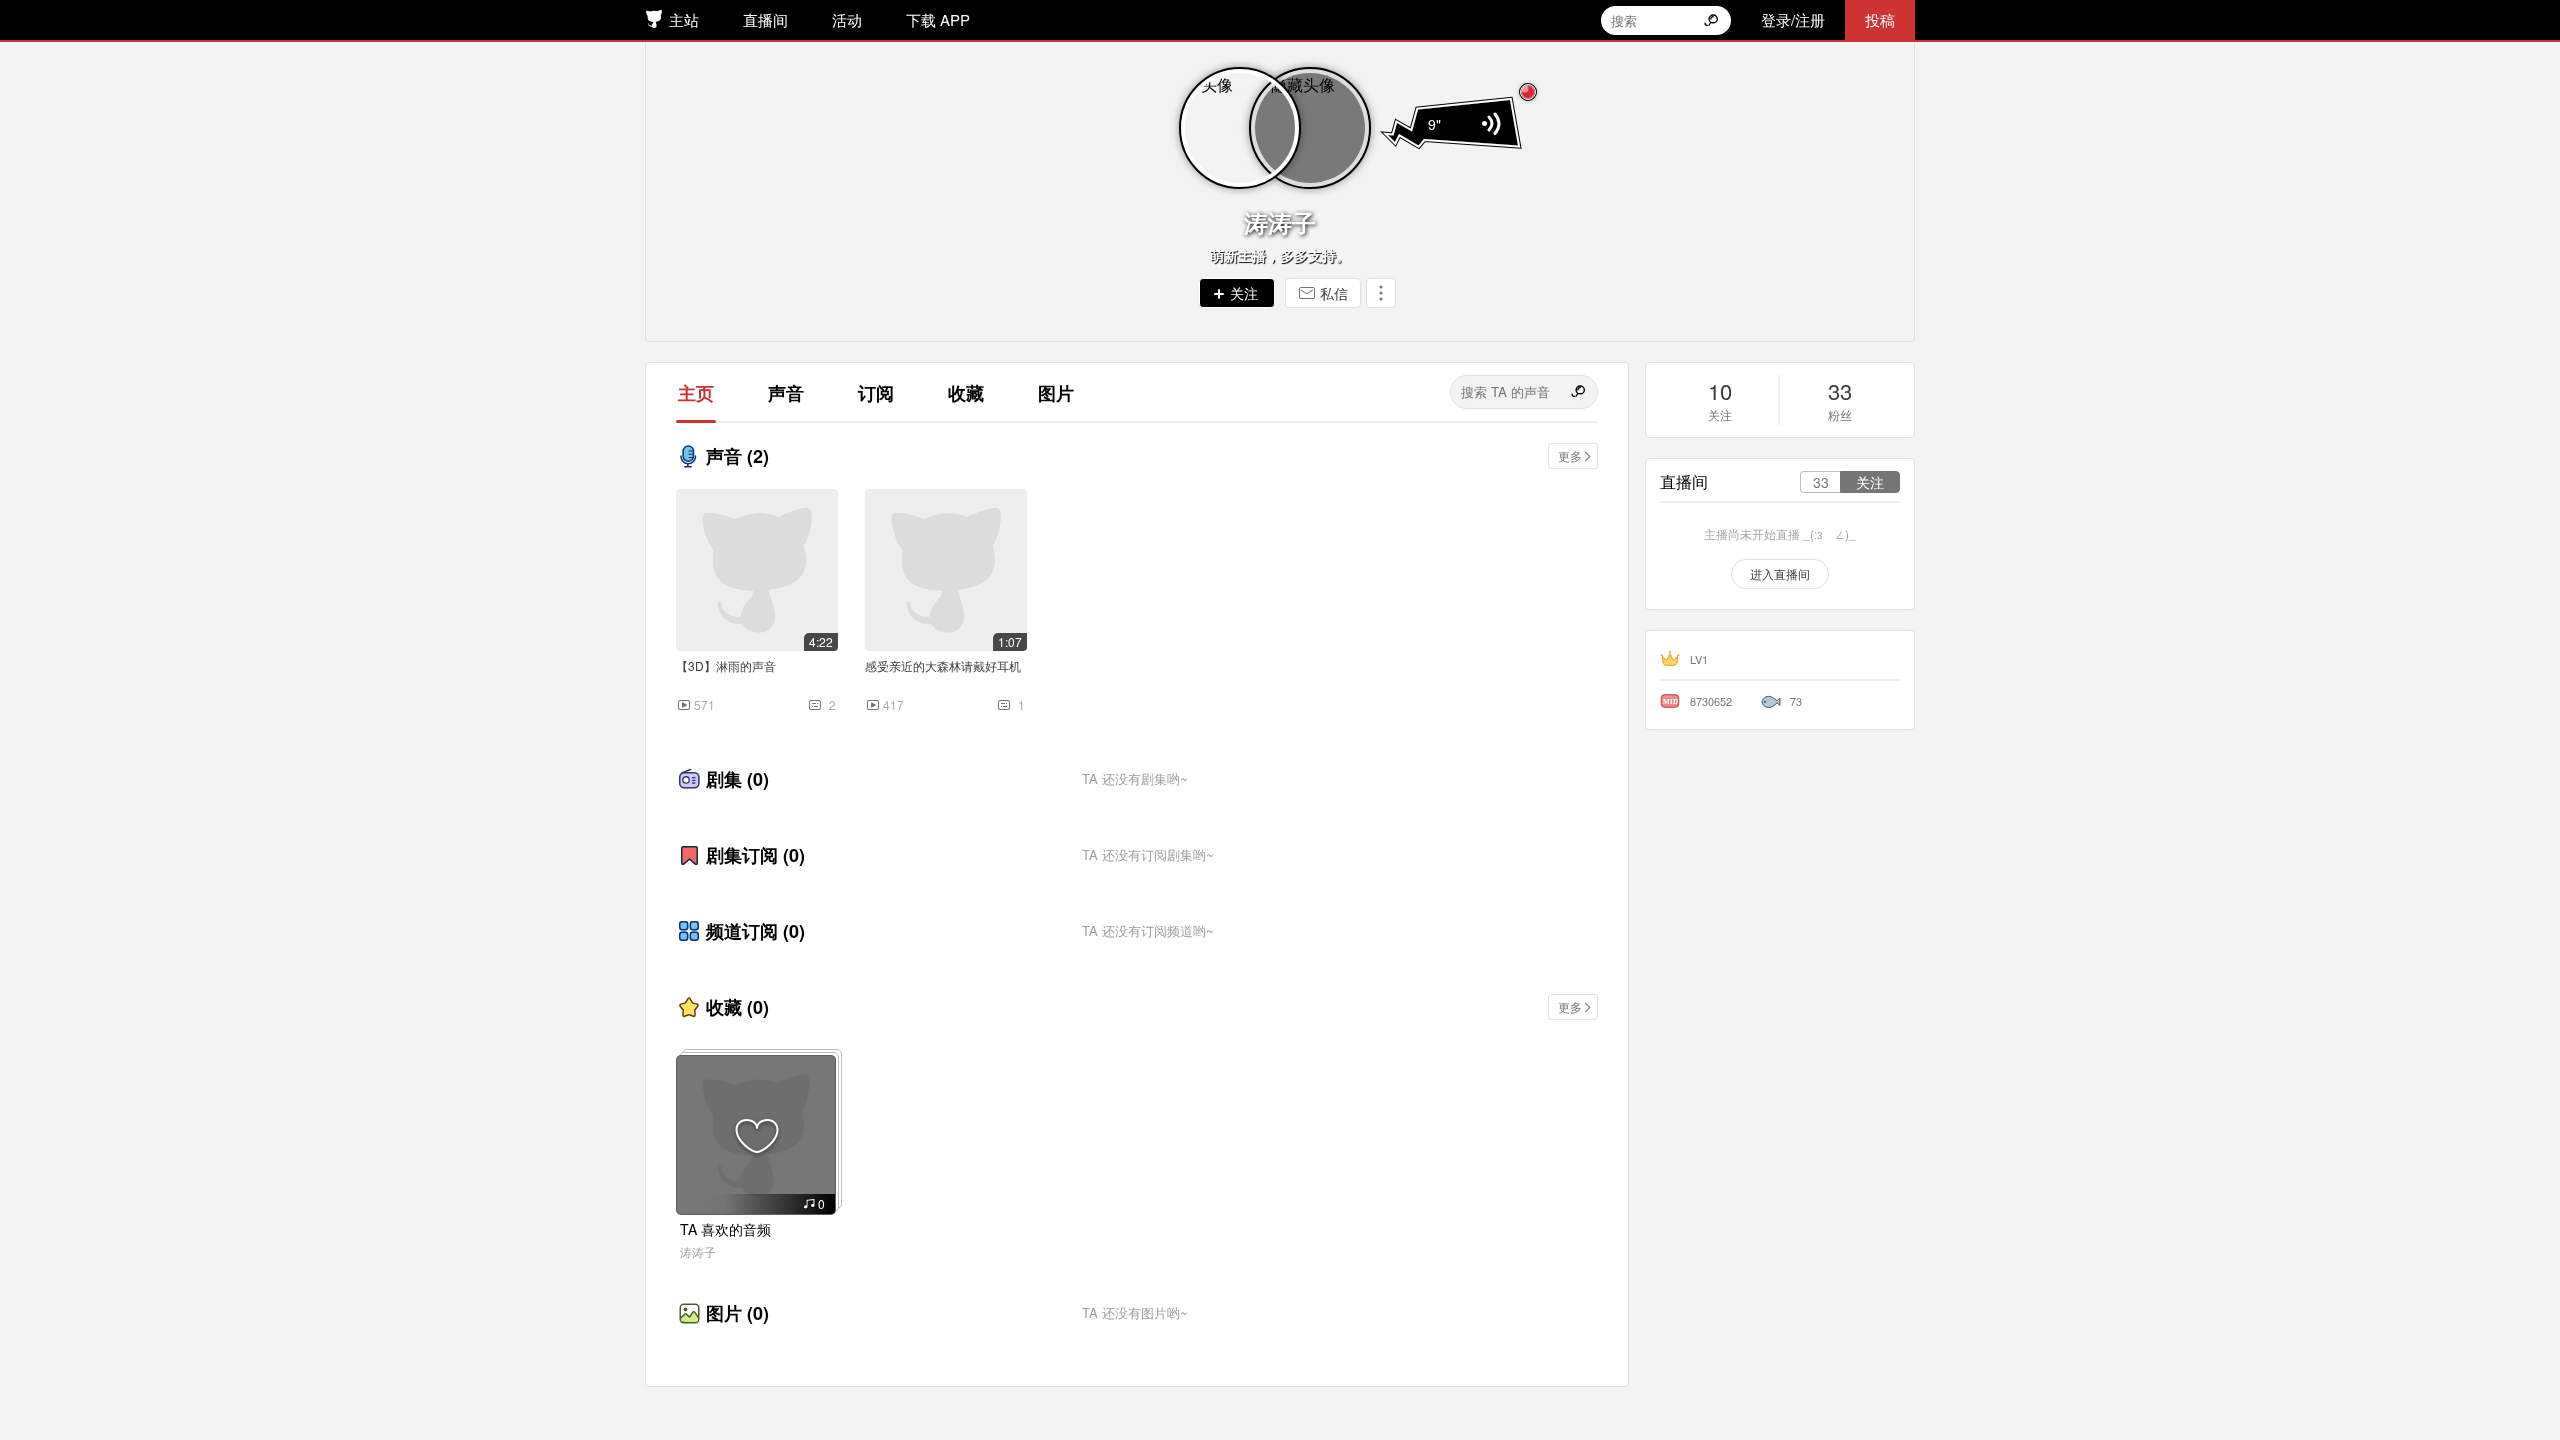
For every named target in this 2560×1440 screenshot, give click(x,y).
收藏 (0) (737, 1007)
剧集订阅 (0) (755, 855)
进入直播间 (1780, 573)
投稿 (1880, 19)
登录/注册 (1793, 19)
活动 (847, 19)
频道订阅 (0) (755, 931)
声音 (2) (737, 456)
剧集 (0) (737, 779)
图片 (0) (737, 1313)
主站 (684, 19)
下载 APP (938, 19)
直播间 (765, 19)
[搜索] (1580, 392)
